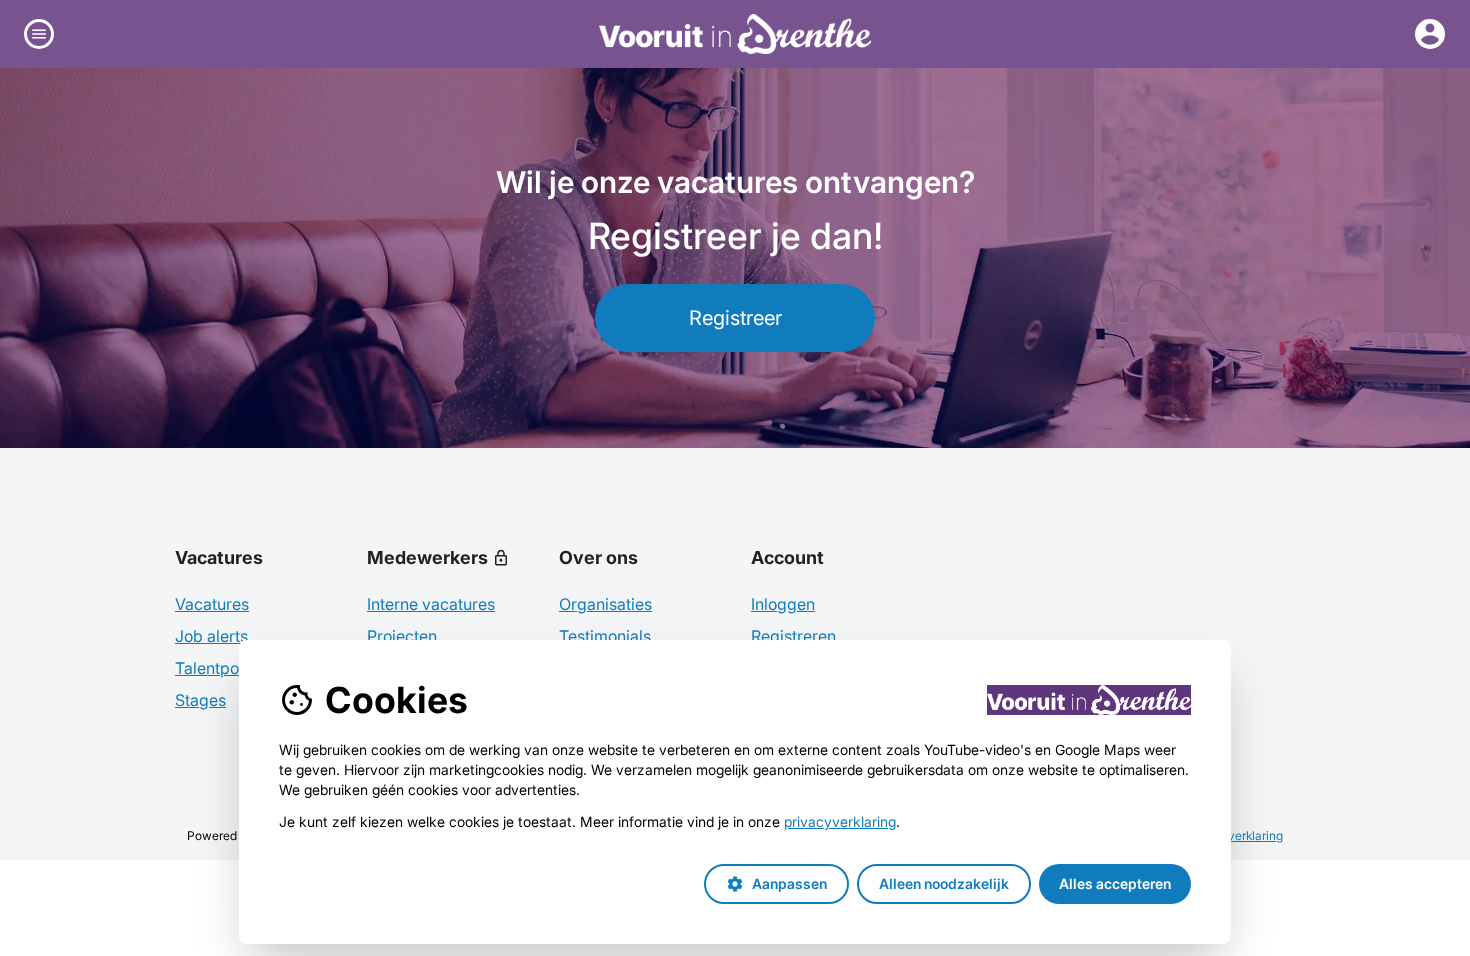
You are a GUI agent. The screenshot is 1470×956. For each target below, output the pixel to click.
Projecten (402, 636)
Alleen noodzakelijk (944, 883)
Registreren (793, 636)
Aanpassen (776, 884)
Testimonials (605, 636)
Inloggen (783, 604)
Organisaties (605, 604)
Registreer (735, 318)
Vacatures (212, 604)
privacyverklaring (840, 821)
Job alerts (211, 636)
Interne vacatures (431, 604)
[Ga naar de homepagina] (735, 34)
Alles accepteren (1115, 883)
